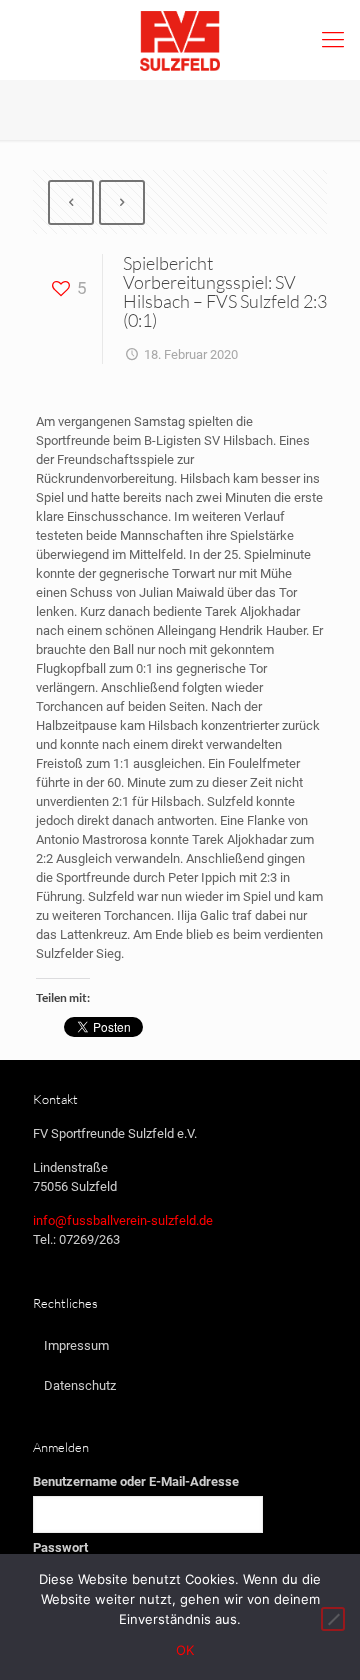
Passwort (60, 1547)
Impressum (76, 1345)
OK (185, 1650)
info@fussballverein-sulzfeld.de (123, 1220)
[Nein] (333, 1619)
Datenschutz (80, 1385)
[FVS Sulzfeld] (180, 40)
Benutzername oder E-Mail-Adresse (136, 1481)
